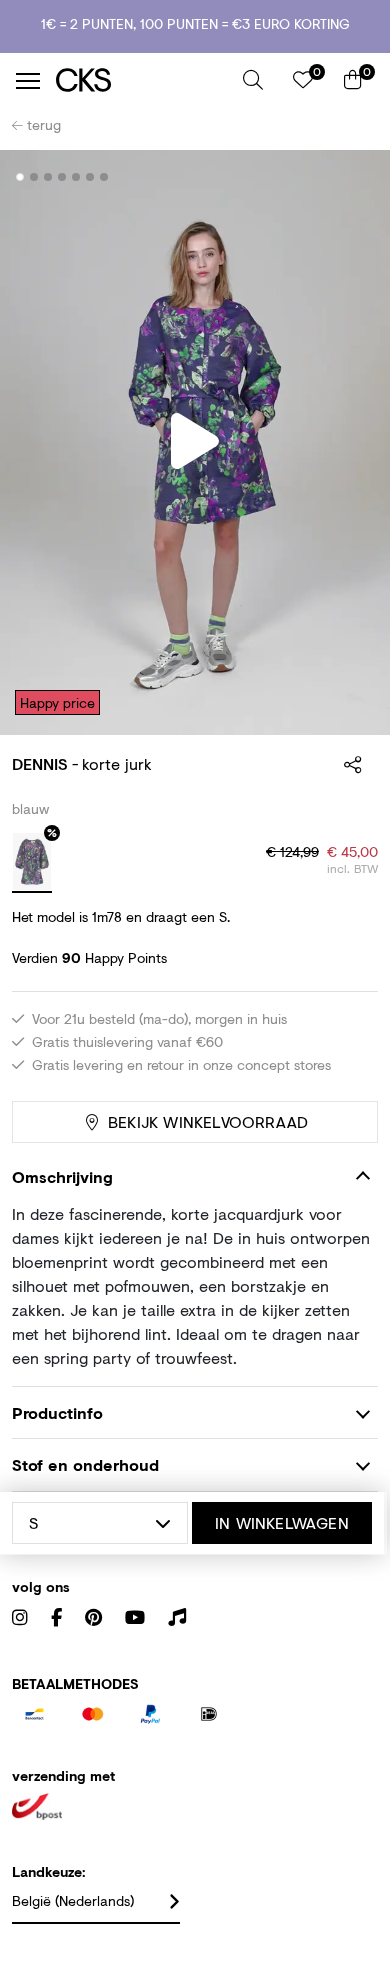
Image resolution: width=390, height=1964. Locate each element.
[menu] (28, 81)
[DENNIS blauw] (32, 863)
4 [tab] (62, 177)
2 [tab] (34, 177)
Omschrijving (62, 1176)
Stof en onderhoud (85, 1464)
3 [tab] (48, 177)
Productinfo (57, 1412)
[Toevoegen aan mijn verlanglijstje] (348, 178)
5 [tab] (76, 177)
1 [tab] (20, 177)
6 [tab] (90, 177)
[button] (253, 80)
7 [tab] (104, 177)
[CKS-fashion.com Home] (142, 80)
